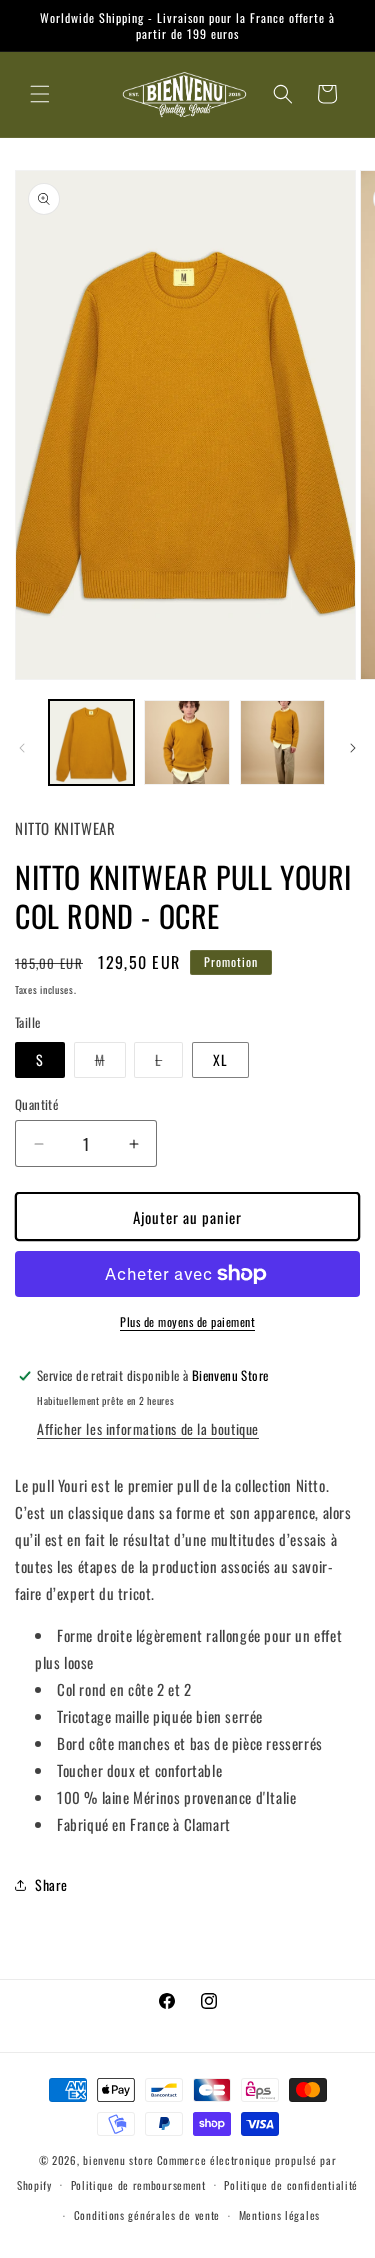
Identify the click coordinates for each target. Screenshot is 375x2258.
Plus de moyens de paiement (187, 1321)
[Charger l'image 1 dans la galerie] (91, 742)
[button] (40, 94)
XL (220, 1059)
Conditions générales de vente (147, 2215)
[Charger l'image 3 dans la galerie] (282, 742)
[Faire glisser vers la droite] (353, 748)
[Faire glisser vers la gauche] (22, 748)
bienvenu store (118, 2160)
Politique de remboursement (138, 2185)
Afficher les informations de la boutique (148, 1428)
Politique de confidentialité (291, 2185)
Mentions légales (279, 2215)
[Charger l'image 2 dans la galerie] (186, 742)
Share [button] (51, 1884)
